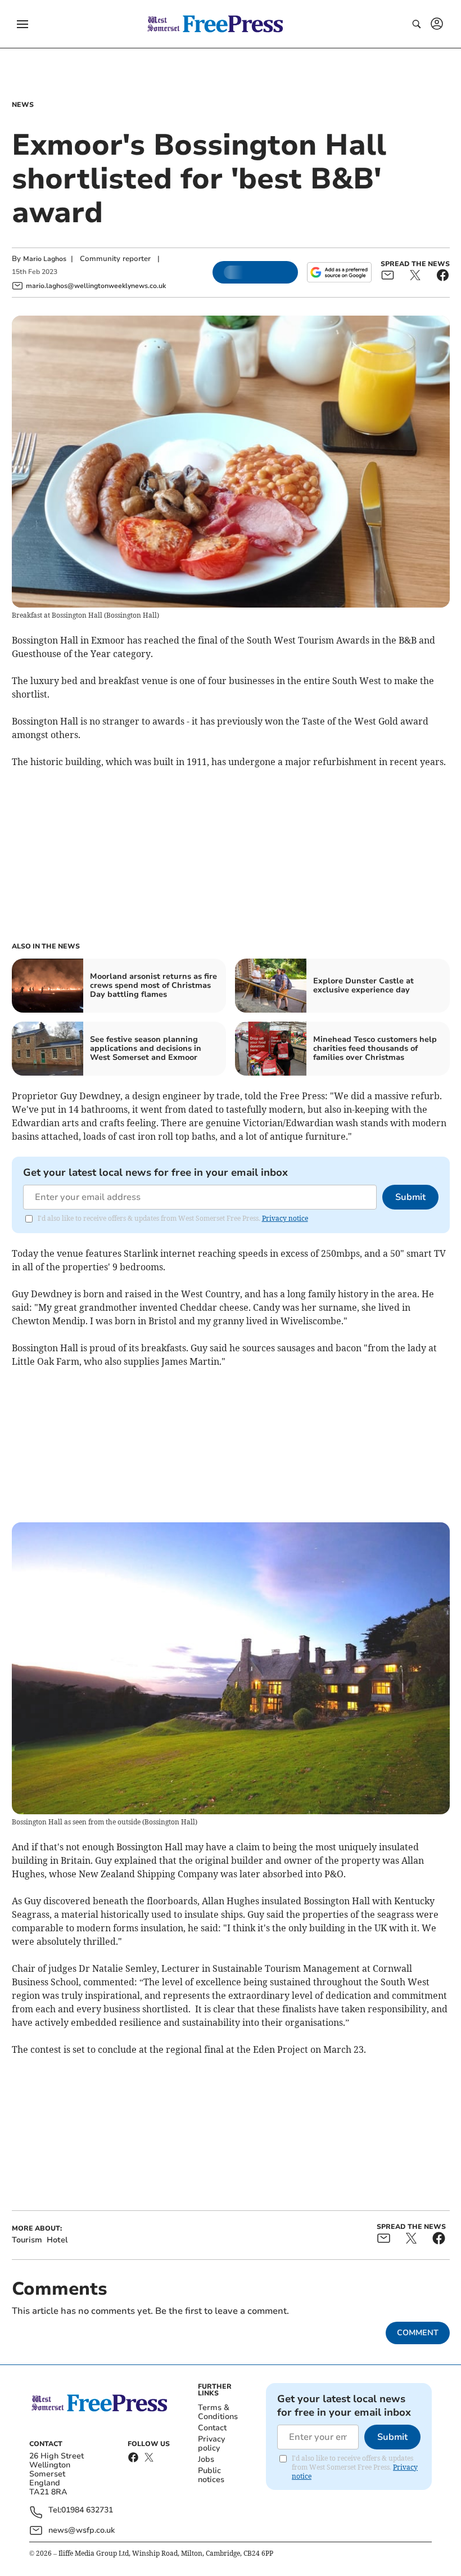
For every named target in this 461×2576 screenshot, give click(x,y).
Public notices (211, 2475)
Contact (212, 2428)
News (23, 105)
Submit (410, 1197)
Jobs (206, 2459)
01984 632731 (87, 2510)
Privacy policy (211, 2444)
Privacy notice (285, 1218)
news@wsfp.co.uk (82, 2530)
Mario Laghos (45, 259)
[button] (22, 24)
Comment (418, 2333)
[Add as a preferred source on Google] (339, 272)
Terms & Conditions (218, 2412)
